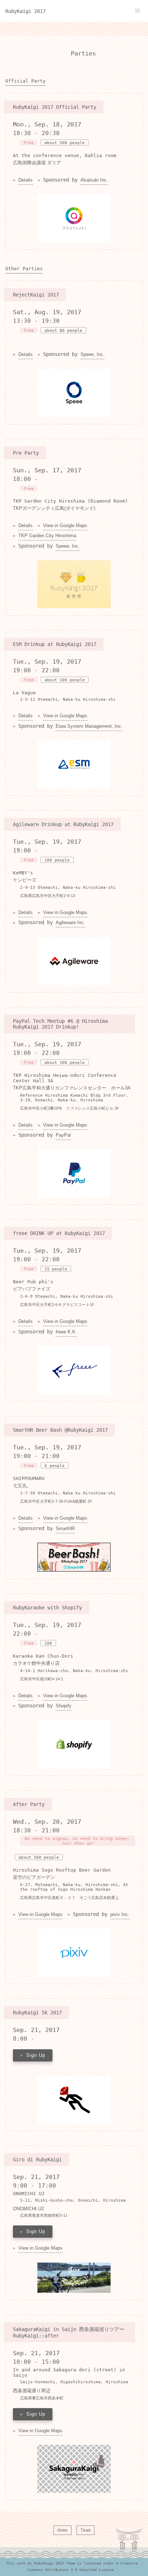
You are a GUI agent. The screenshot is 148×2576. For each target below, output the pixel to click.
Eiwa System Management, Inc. (89, 726)
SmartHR (65, 1529)
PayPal (63, 1135)
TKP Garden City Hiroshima (47, 536)
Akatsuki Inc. (94, 180)
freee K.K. (66, 1332)
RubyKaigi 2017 (26, 11)
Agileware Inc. (70, 923)
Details (26, 180)
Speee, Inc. (92, 355)
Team (85, 2530)
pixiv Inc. (120, 1915)
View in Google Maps (65, 526)
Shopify (64, 1706)
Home (63, 2530)
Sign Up (36, 2055)
